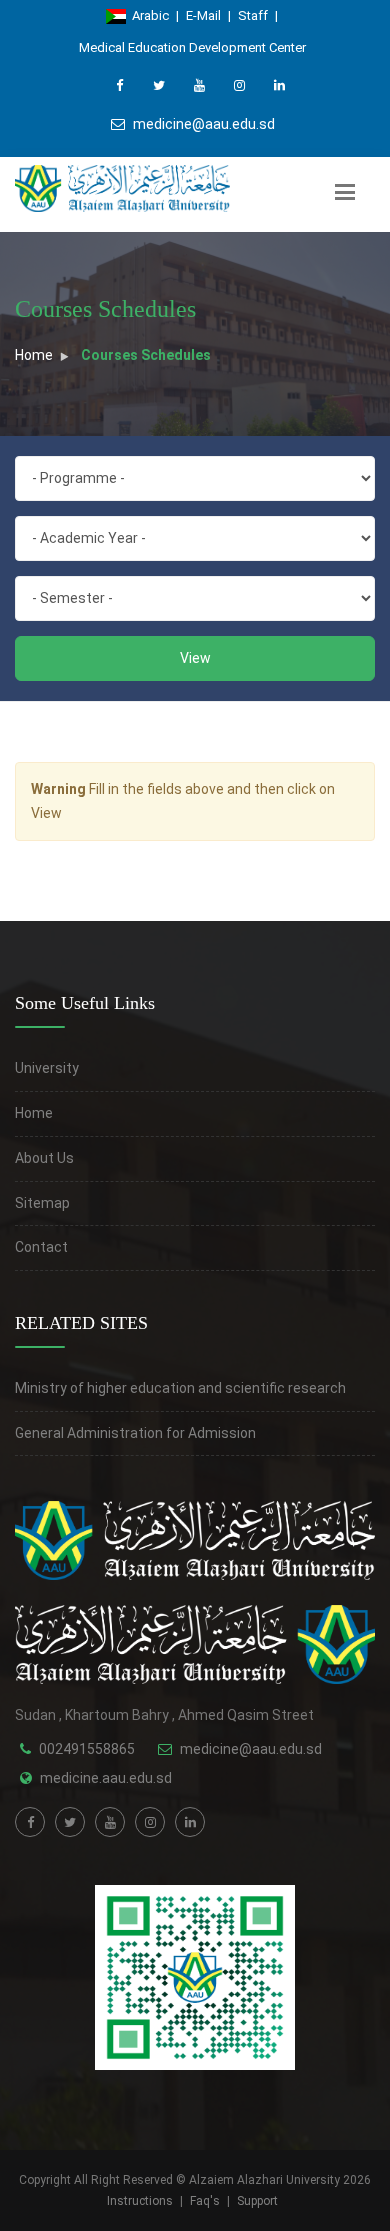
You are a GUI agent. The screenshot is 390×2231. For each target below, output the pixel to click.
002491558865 (87, 1749)
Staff (253, 15)
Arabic (147, 15)
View (195, 658)
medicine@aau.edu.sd (204, 124)
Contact (41, 1247)
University (47, 1068)
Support (257, 2201)
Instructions (140, 2201)
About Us (44, 1158)
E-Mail (203, 15)
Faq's (205, 2201)
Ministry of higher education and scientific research (180, 1388)
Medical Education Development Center (192, 47)
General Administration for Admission (135, 1433)
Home (34, 355)
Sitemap (42, 1203)
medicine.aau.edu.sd (106, 1778)
